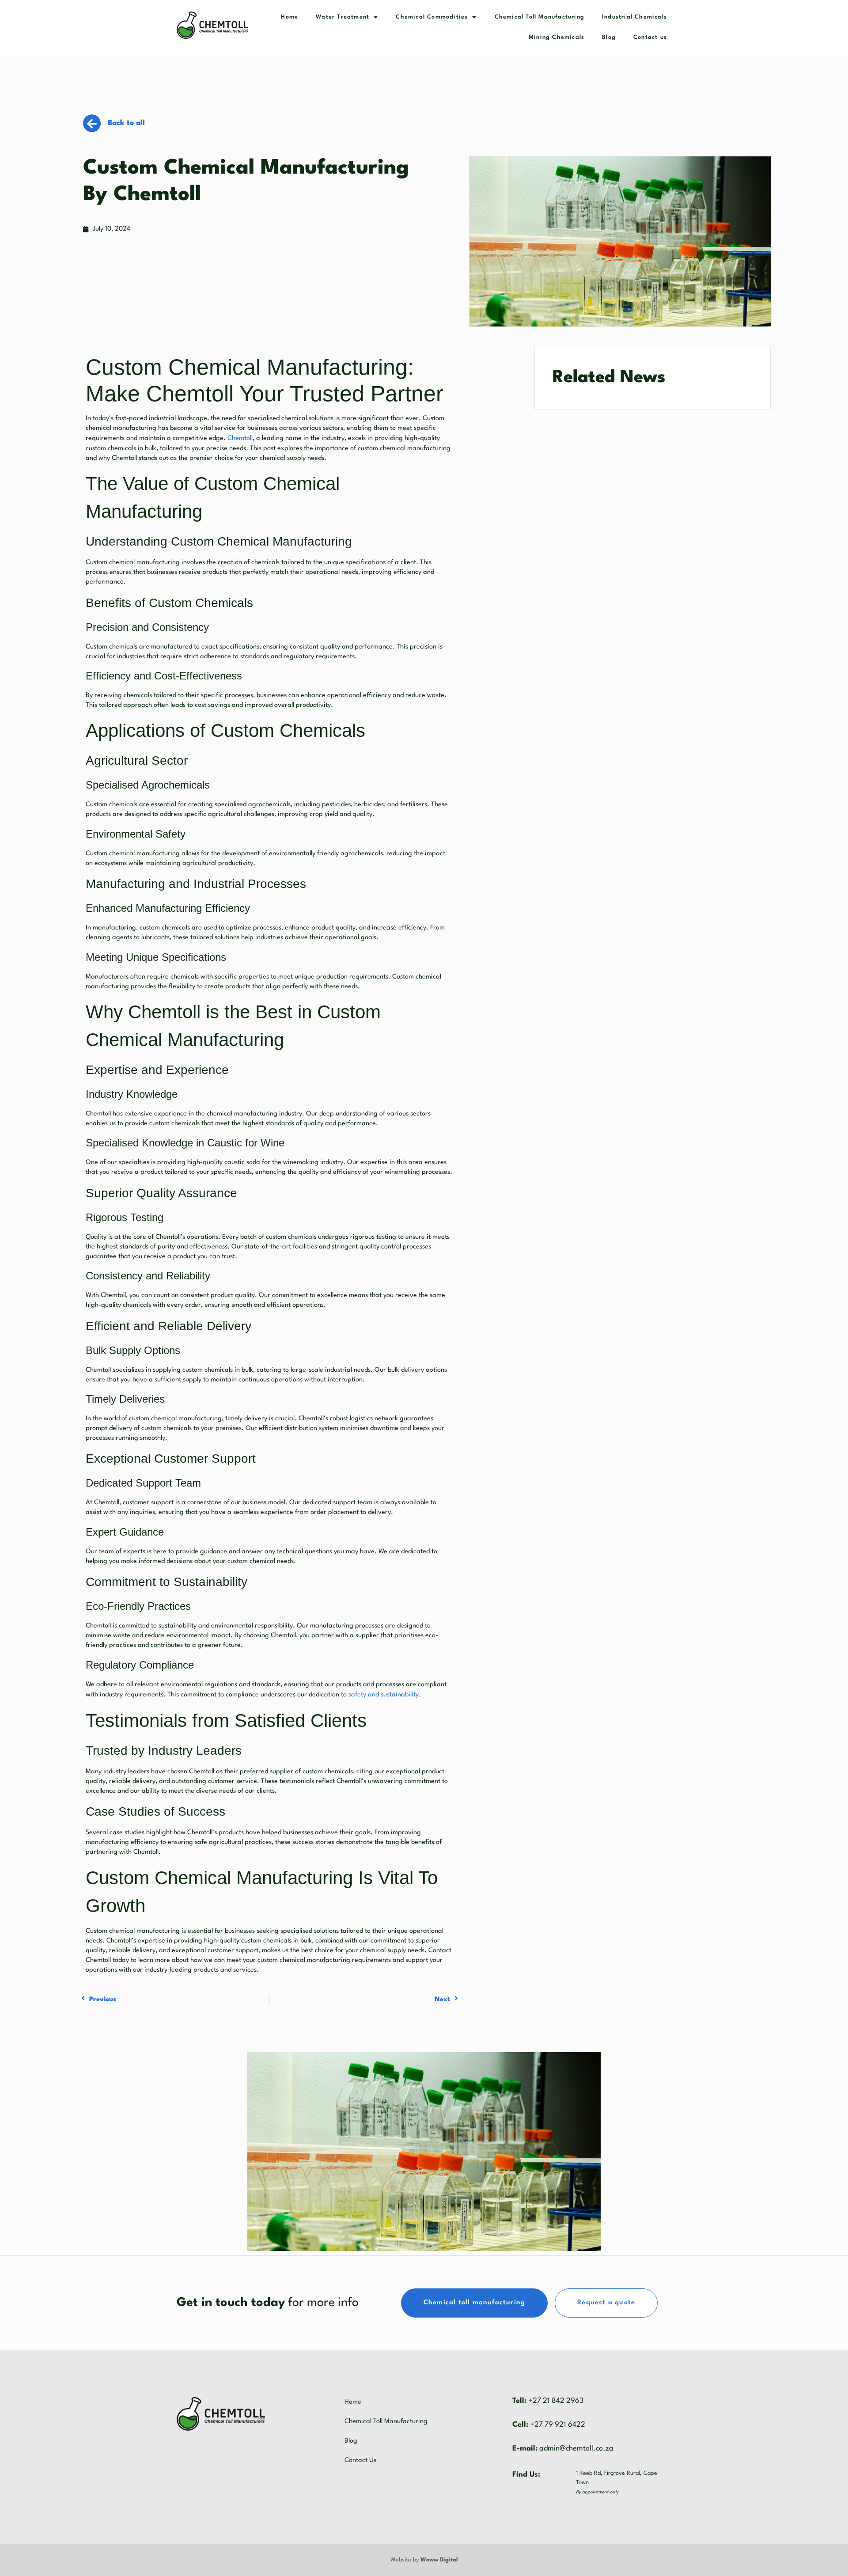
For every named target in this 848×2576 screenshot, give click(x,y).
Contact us (650, 37)
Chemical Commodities (432, 17)
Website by (424, 2560)
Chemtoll (240, 438)
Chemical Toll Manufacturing (539, 17)
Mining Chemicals (556, 37)
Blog (609, 37)
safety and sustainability (384, 1695)
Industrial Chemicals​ (634, 17)
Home (290, 17)
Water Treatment (343, 17)
